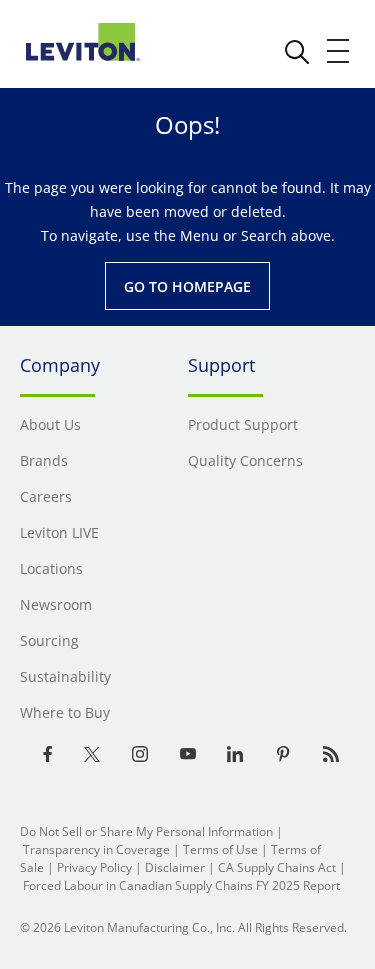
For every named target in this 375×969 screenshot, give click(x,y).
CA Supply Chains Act (277, 867)
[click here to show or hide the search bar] (297, 52)
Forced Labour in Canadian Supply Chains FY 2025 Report (181, 885)
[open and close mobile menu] (339, 51)
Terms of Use (220, 849)
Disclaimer (175, 867)
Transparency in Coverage (96, 849)
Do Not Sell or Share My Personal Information (146, 831)
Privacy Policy (94, 867)
